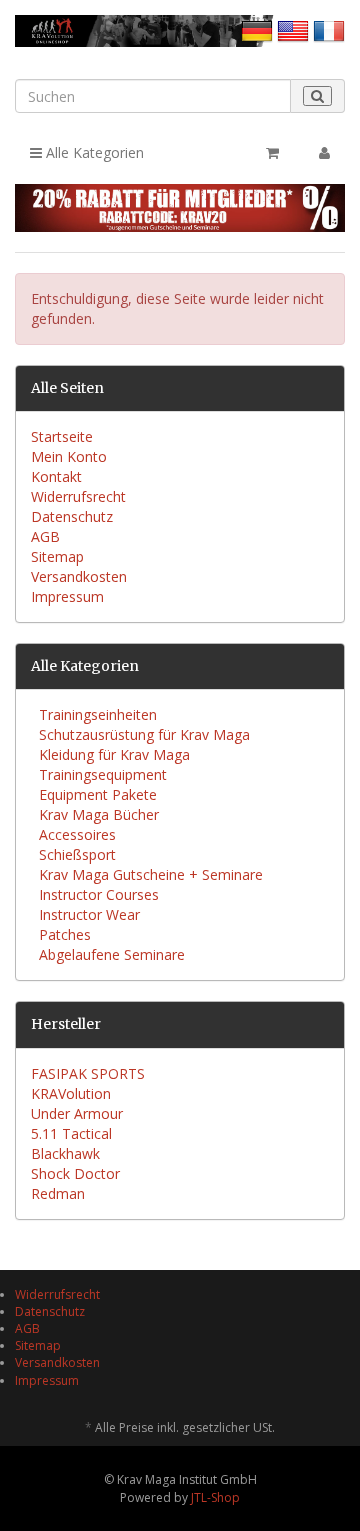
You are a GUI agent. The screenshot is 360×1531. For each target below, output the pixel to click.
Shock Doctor (75, 1173)
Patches (65, 934)
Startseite (62, 436)
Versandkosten (79, 576)
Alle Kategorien (93, 152)
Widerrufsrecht (78, 496)
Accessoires (77, 834)
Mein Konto (69, 456)
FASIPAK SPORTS (88, 1073)
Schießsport (77, 854)
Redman (58, 1193)
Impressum (67, 596)
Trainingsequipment (103, 774)
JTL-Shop (215, 1497)
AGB (45, 536)
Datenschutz (72, 516)
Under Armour (77, 1113)
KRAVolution (71, 1093)
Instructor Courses (99, 894)
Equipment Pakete (98, 794)
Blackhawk (65, 1153)
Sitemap (57, 556)
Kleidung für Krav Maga (114, 754)
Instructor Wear (89, 914)
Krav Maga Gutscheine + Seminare (151, 874)
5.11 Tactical (71, 1133)
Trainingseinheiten (98, 714)
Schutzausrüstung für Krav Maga (144, 734)
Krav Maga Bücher (99, 814)
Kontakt (56, 476)
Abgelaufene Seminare (112, 954)
